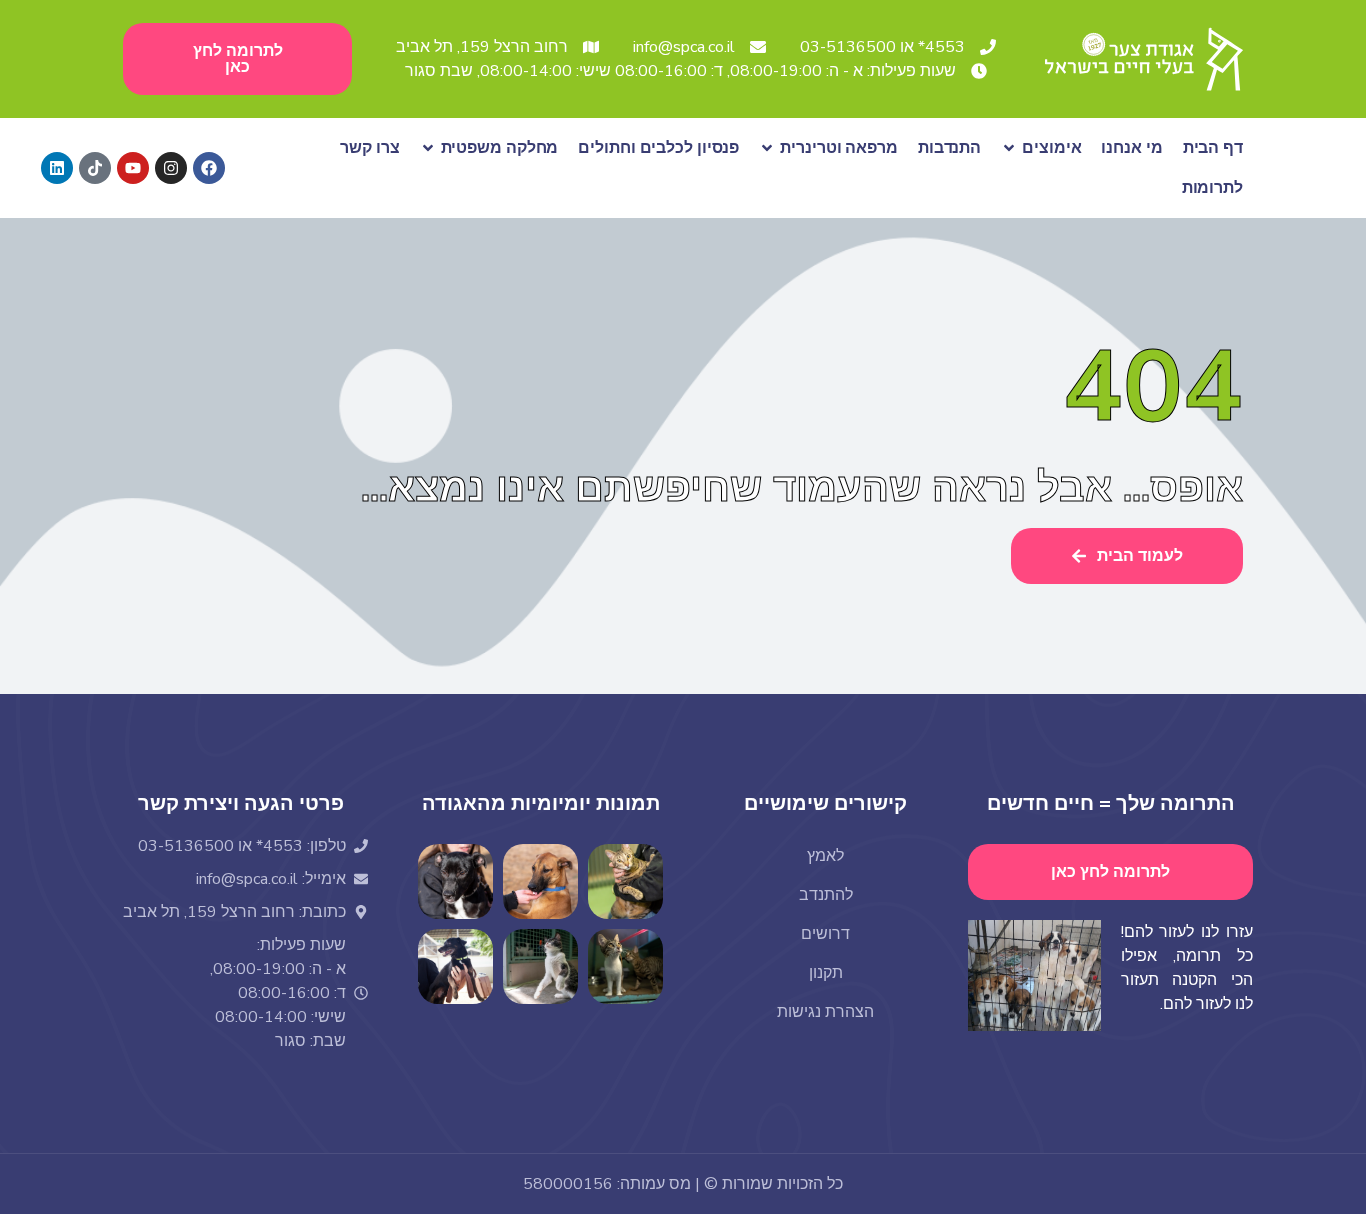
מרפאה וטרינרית (839, 148)
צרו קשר (369, 148)
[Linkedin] (57, 168)
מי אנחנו (1131, 148)
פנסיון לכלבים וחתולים (658, 148)
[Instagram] (171, 168)
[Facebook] (209, 168)
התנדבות (949, 148)
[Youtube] (133, 168)
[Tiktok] (95, 168)
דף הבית (1213, 148)
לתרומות (1212, 188)
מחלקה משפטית (500, 148)
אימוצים (1051, 148)
